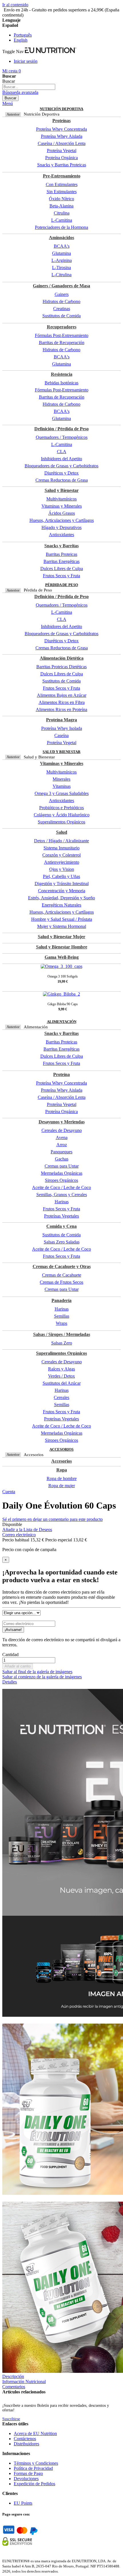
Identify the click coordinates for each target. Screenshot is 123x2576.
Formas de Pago (28, 2473)
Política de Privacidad (33, 2468)
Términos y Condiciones (36, 2463)
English (21, 40)
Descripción (13, 2376)
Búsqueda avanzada (20, 92)
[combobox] (29, 87)
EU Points (23, 2503)
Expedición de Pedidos (34, 2484)
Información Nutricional (24, 2382)
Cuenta (9, 1492)
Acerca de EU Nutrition (35, 2433)
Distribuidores (26, 2444)
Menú (8, 103)
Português (23, 35)
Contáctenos (25, 2439)
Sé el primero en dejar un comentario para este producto (52, 1519)
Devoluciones (26, 2479)
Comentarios (14, 2387)
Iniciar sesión (26, 61)
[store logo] (51, 52)
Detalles (10, 1682)
